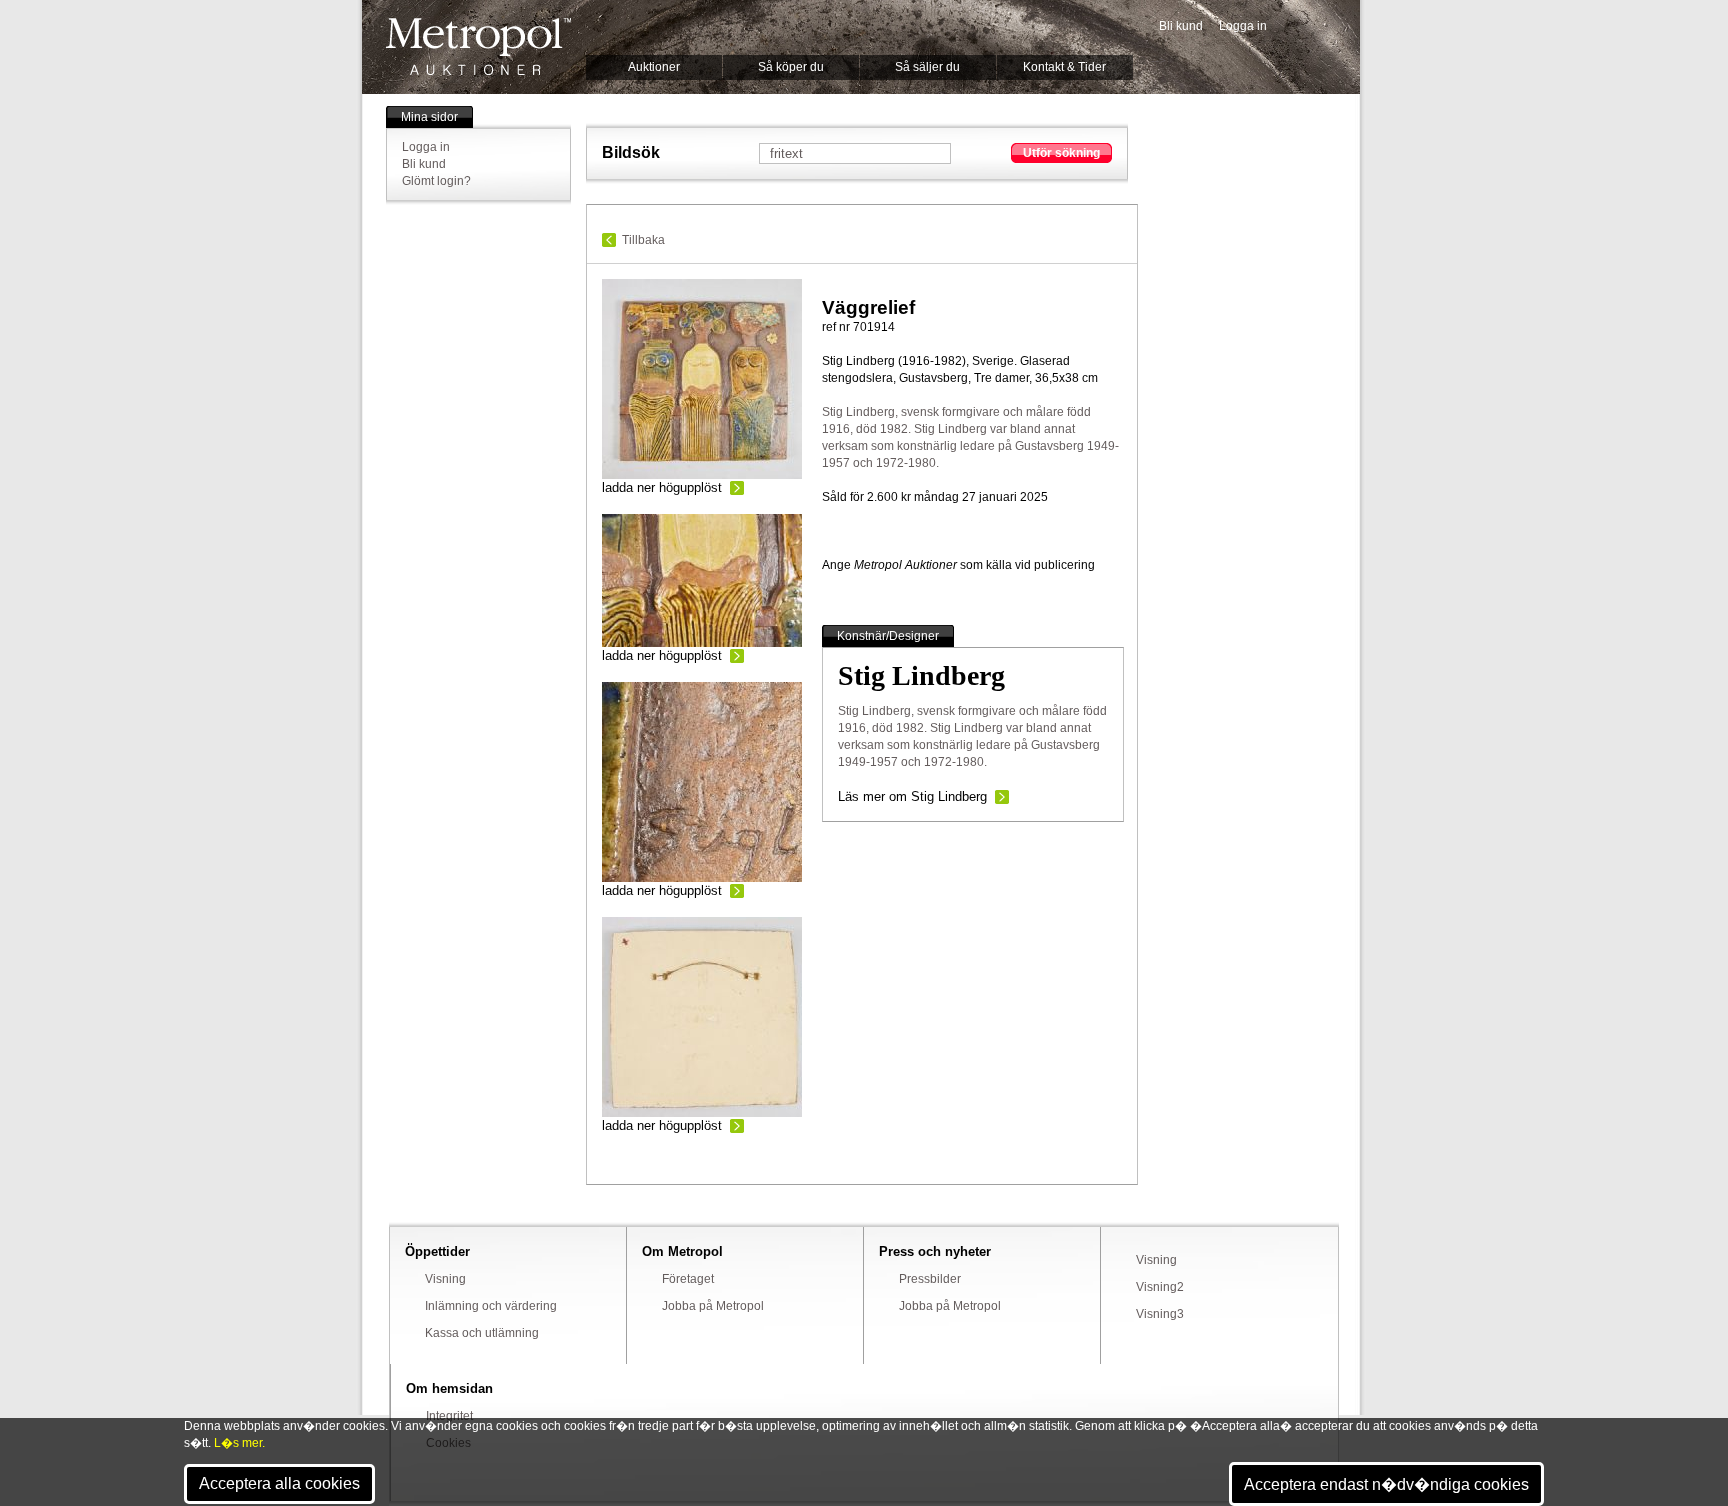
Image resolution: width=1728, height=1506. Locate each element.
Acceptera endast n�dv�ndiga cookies (1386, 1484)
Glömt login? (436, 181)
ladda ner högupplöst (662, 487)
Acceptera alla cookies (279, 1483)
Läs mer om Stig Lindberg (912, 796)
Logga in (1243, 26)
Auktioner (654, 67)
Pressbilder (930, 1279)
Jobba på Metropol (713, 1306)
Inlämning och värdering (491, 1306)
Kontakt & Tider (1064, 67)
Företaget (688, 1279)
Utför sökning (1061, 153)
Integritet (449, 1416)
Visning (445, 1279)
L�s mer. (239, 1443)
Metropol (478, 46)
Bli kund (1181, 26)
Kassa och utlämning (482, 1333)
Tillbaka (643, 240)
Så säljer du (927, 67)
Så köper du (791, 67)
